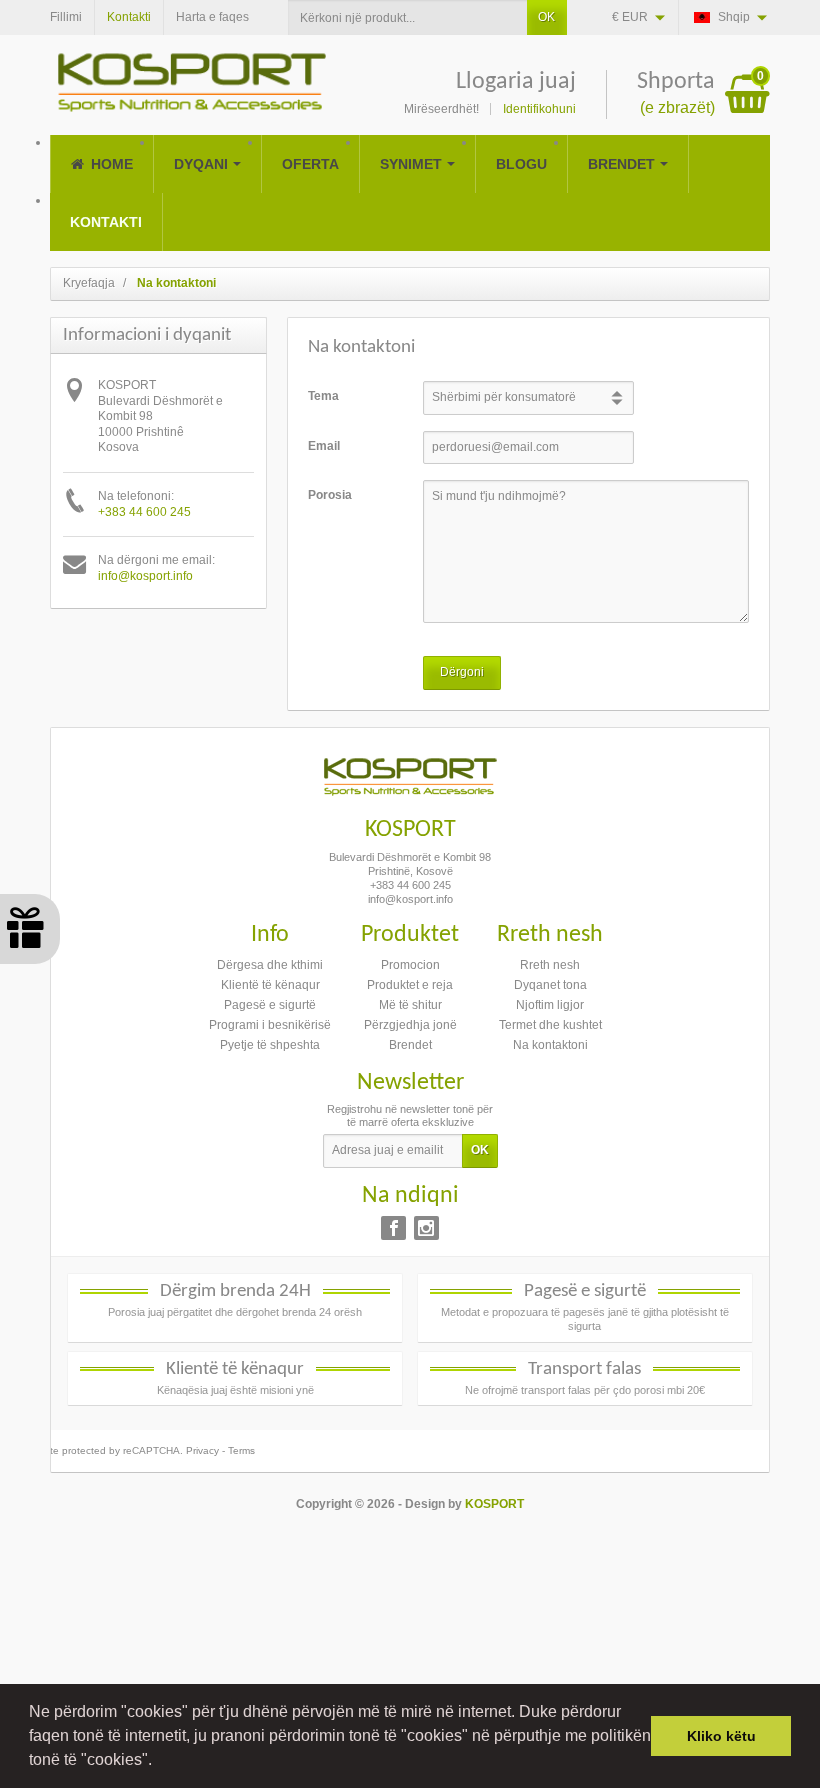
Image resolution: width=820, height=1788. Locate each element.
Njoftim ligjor (550, 1005)
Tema (323, 396)
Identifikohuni (539, 109)
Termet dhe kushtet (550, 1025)
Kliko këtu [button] (721, 1736)
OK (546, 17)
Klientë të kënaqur (270, 985)
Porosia (330, 495)
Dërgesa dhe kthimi (270, 965)
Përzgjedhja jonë (410, 1025)
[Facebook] (393, 1228)
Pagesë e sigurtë (270, 1005)
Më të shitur (410, 1005)
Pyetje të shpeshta (270, 1045)
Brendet (410, 1045)
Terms (241, 1450)
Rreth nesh (550, 965)
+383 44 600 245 (144, 512)
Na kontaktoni (550, 1045)
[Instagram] (426, 1228)
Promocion (410, 965)
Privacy (202, 1450)
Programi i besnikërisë (270, 1025)
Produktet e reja (410, 985)
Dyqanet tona (550, 985)
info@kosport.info (145, 576)
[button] (159, 1762)
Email (324, 446)
